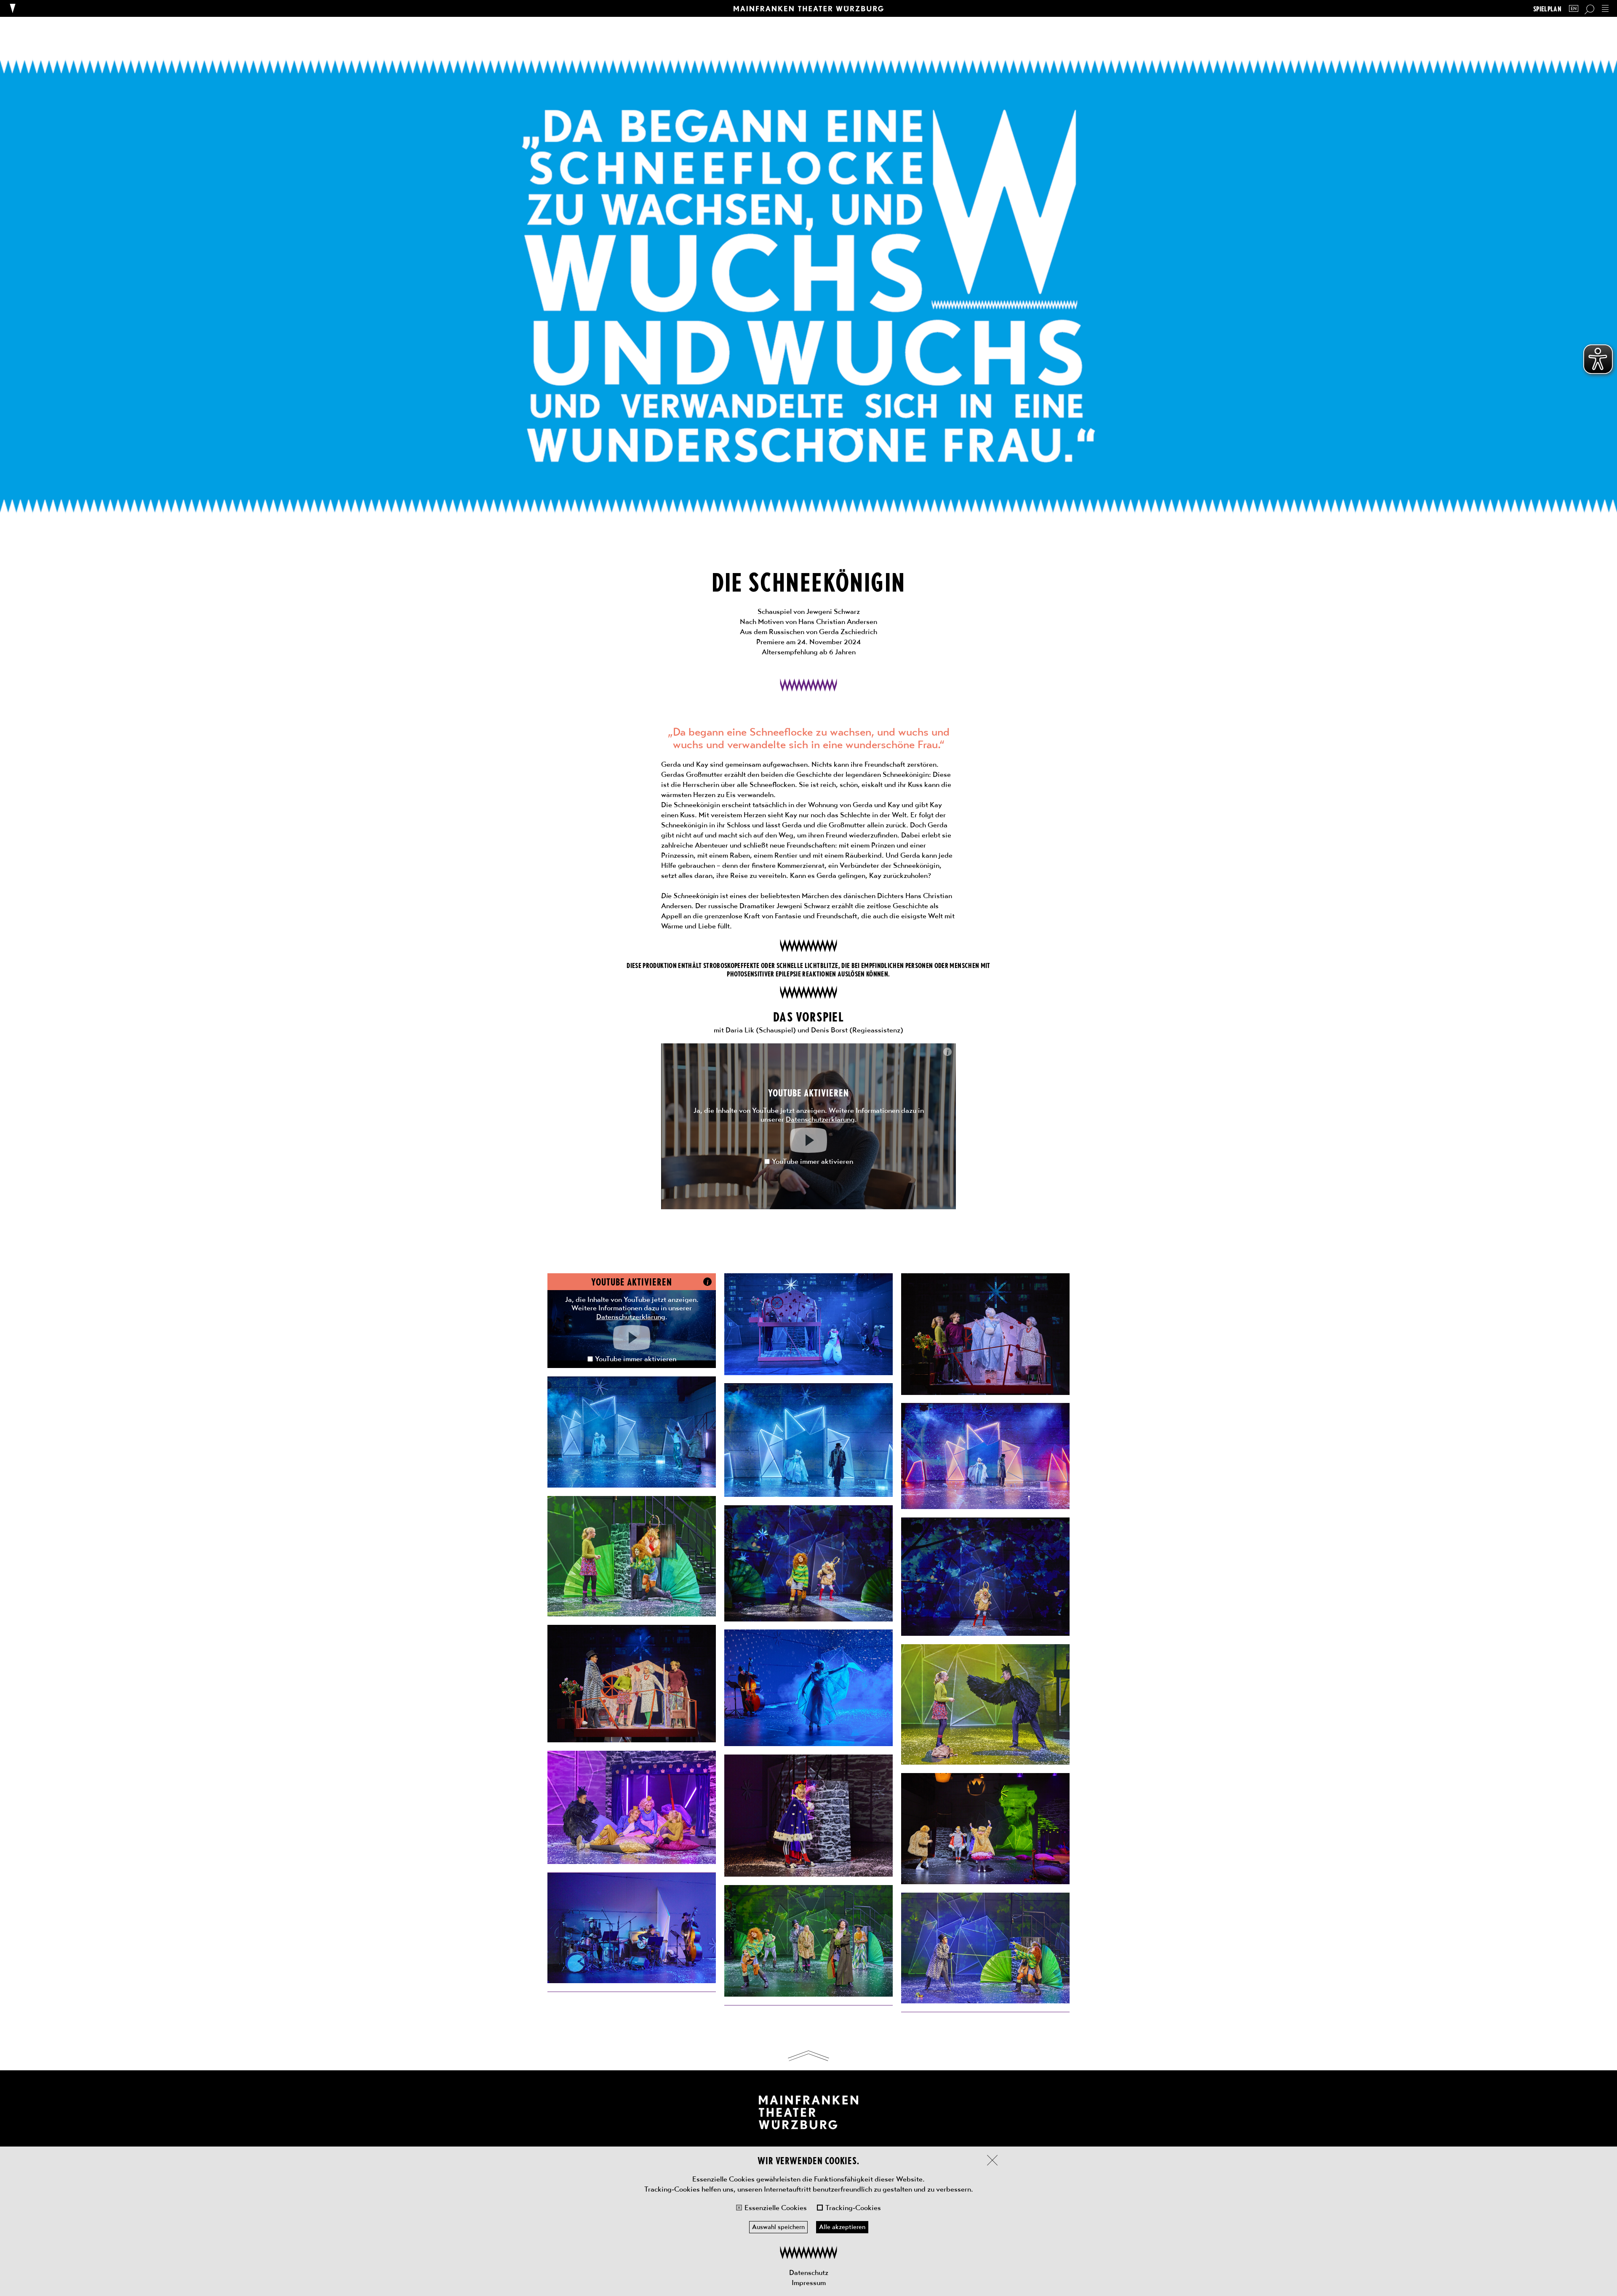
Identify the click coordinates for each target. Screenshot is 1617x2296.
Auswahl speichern (778, 2227)
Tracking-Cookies (853, 2208)
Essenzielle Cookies (776, 2208)
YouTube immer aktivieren (813, 1161)
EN (1574, 9)
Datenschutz (809, 2272)
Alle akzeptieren (842, 2227)
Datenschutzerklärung (820, 1119)
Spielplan (1547, 9)
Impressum (809, 2283)
